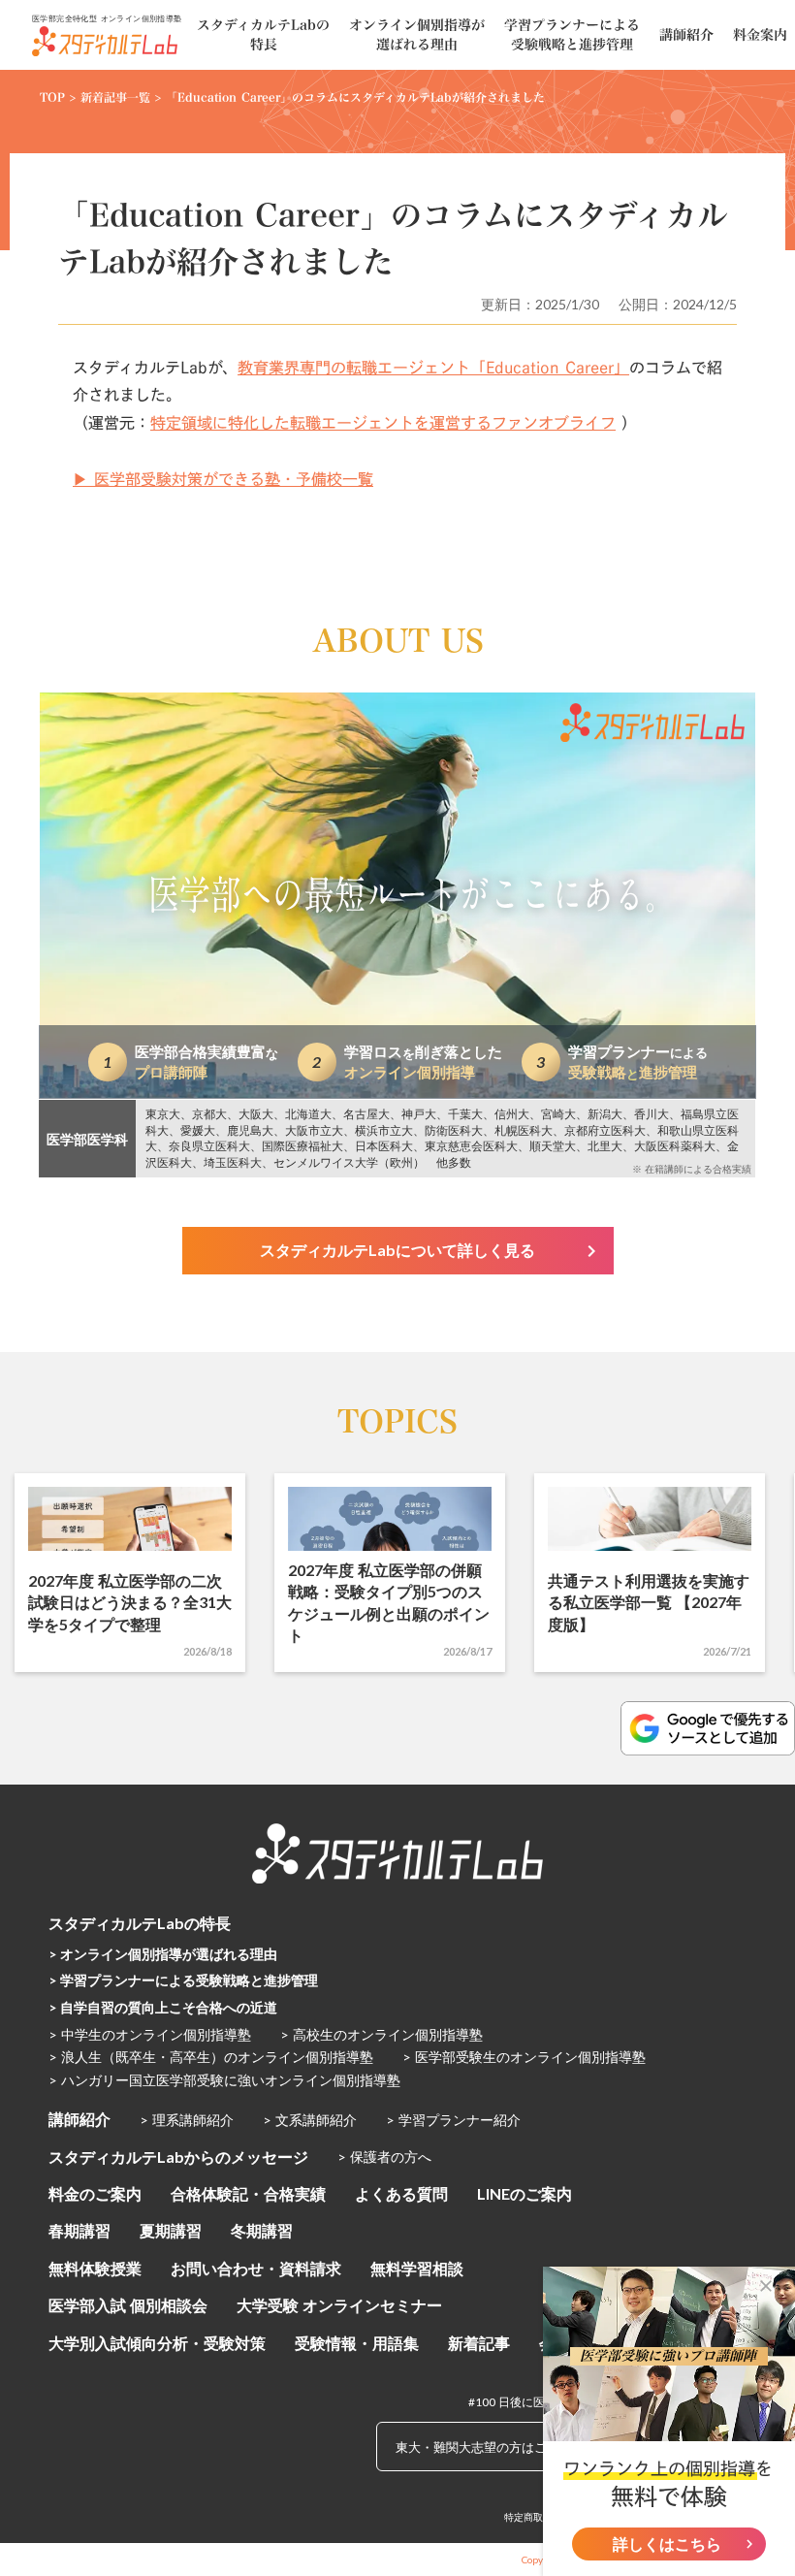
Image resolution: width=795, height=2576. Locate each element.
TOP (52, 97)
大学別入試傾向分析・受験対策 (157, 2343)
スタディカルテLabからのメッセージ (178, 2157)
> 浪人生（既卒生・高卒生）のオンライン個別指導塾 (211, 2057)
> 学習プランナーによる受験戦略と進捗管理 (183, 1980)
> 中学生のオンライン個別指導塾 (150, 2034)
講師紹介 (79, 2119)
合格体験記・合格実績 (248, 2193)
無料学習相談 (417, 2268)
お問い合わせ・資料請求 (256, 2268)
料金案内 (760, 35)
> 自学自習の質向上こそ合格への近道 (163, 2007)
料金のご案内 (95, 2193)
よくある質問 (401, 2193)
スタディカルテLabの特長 (140, 1923)
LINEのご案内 (525, 2193)
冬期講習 (262, 2230)
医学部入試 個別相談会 (128, 2305)
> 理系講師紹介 (187, 2120)
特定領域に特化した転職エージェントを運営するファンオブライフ (383, 423)
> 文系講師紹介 (310, 2120)
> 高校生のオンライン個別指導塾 (382, 2034)
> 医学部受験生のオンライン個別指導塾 (524, 2057)
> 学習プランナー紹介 (453, 2120)
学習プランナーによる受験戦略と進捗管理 (572, 34)
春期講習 (79, 2230)
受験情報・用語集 (357, 2343)
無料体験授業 (95, 2268)
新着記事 (479, 2343)
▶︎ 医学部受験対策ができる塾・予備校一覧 (223, 479)
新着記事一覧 (115, 97)
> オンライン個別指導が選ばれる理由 (163, 1954)
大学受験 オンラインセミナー (339, 2305)
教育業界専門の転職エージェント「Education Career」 (433, 368)
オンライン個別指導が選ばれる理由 (417, 34)
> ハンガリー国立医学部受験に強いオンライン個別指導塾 (224, 2080)
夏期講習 (171, 2230)
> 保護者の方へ (384, 2157)
